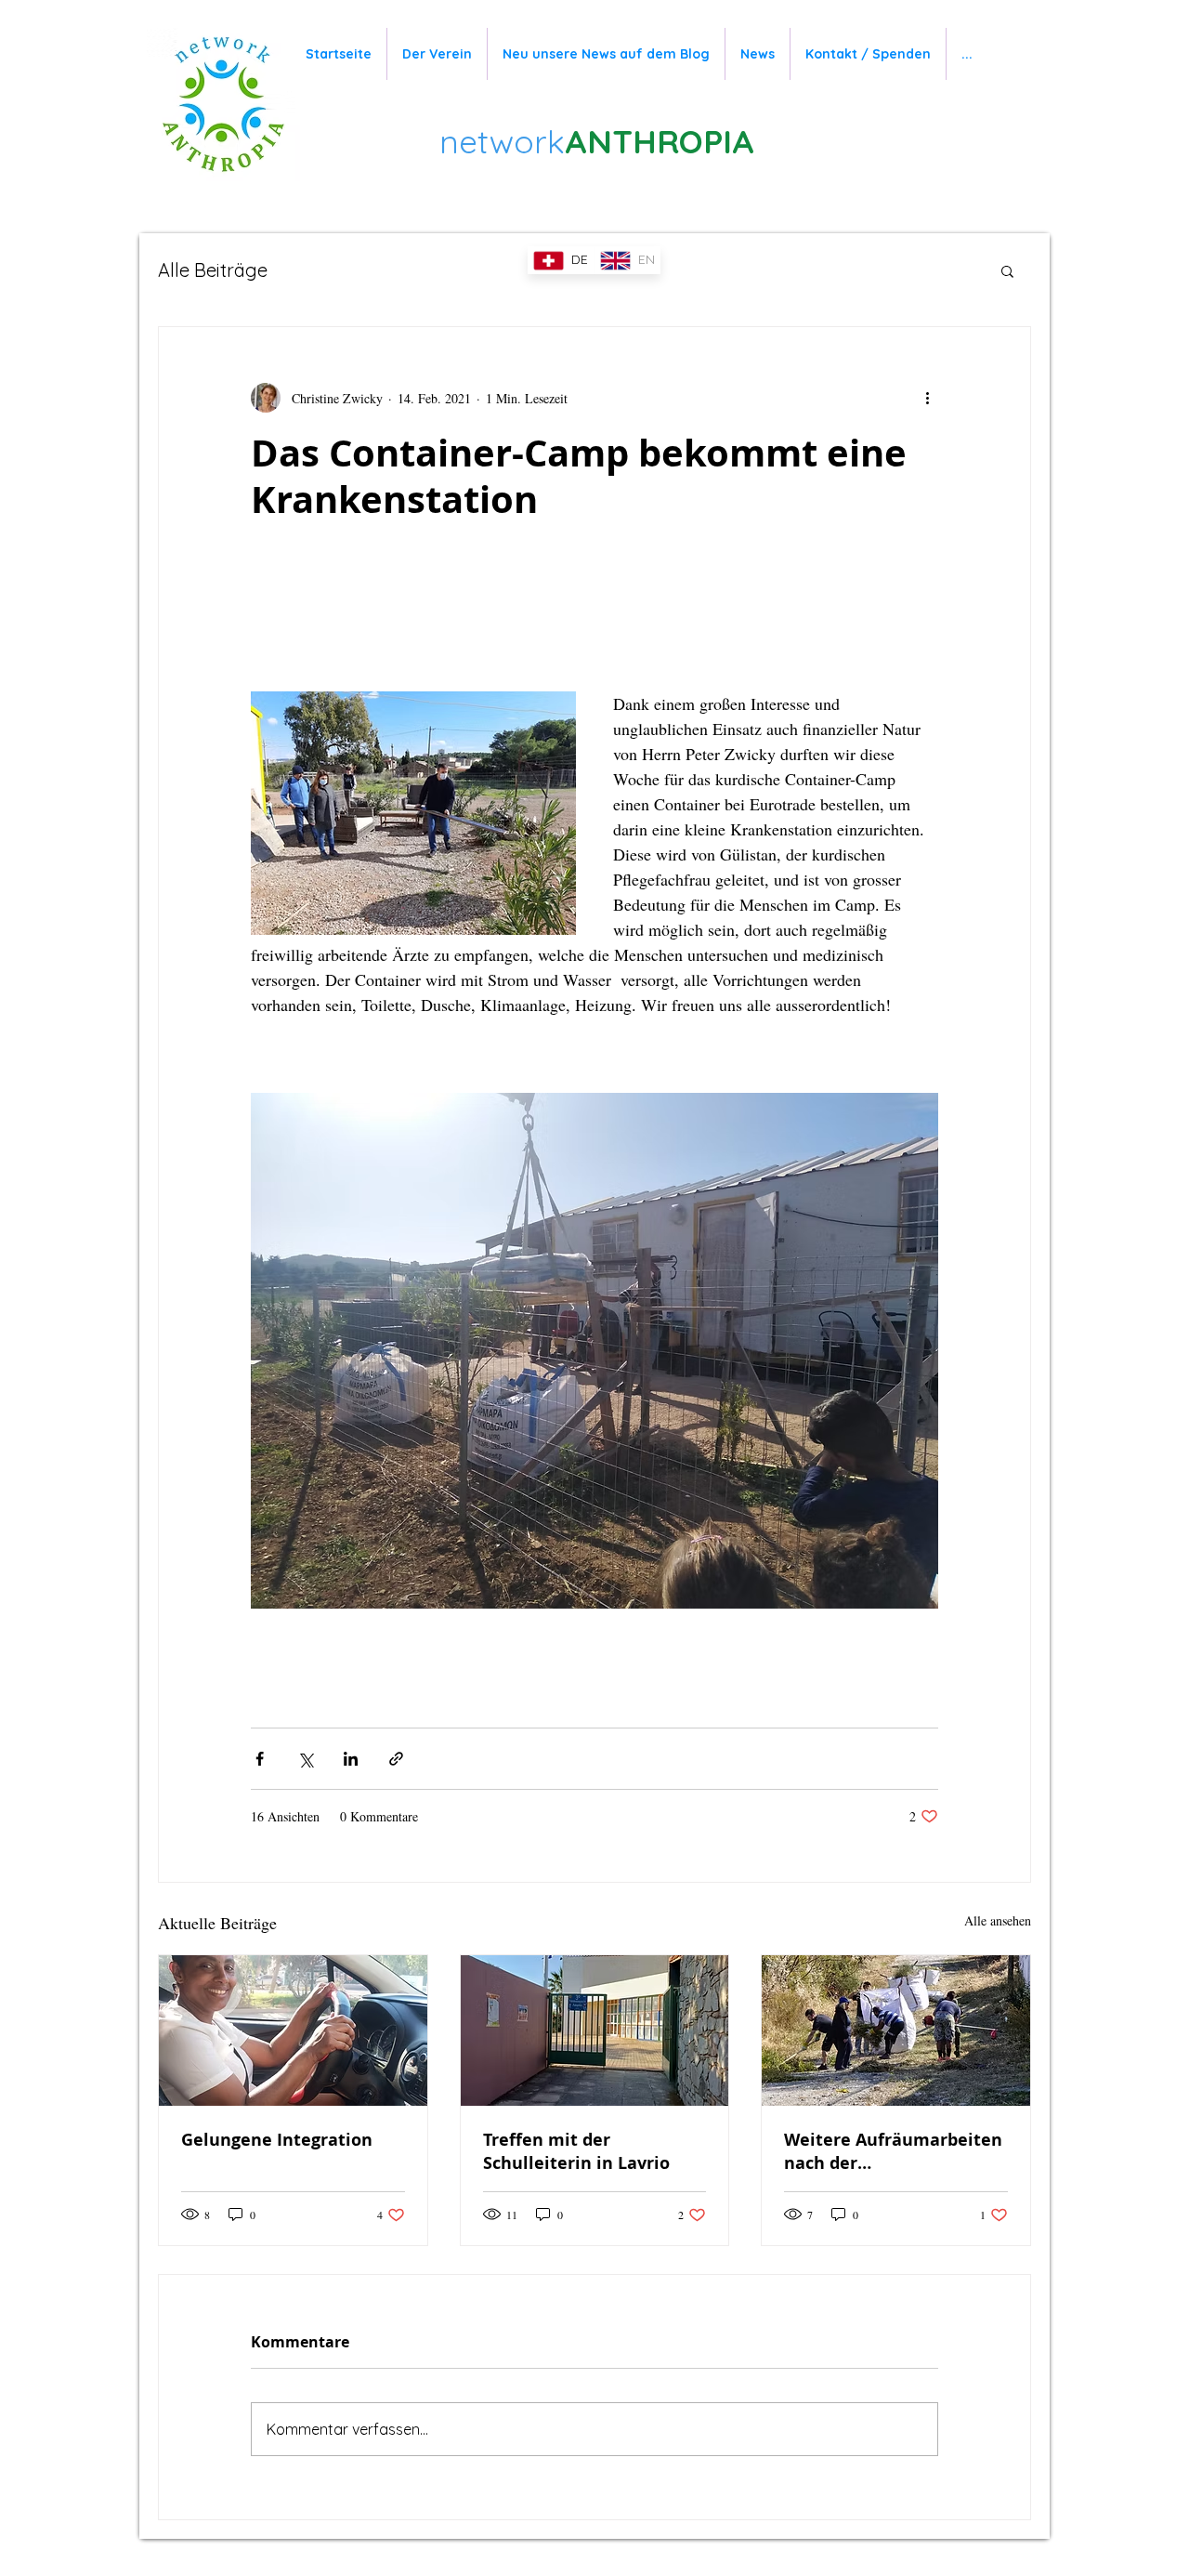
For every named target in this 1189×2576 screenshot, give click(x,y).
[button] (1007, 270)
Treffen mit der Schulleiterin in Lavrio (576, 2151)
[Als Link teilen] (396, 1759)
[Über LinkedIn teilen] (351, 1759)
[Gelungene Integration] (293, 2031)
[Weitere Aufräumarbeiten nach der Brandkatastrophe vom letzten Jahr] (896, 2031)
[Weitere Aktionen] (927, 398)
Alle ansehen (998, 1920)
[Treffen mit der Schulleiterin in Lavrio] (595, 2031)
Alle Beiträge (213, 270)
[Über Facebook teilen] (260, 1759)
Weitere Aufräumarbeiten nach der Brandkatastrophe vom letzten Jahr (893, 2151)
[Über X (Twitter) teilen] (305, 1759)
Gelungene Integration (277, 2140)
